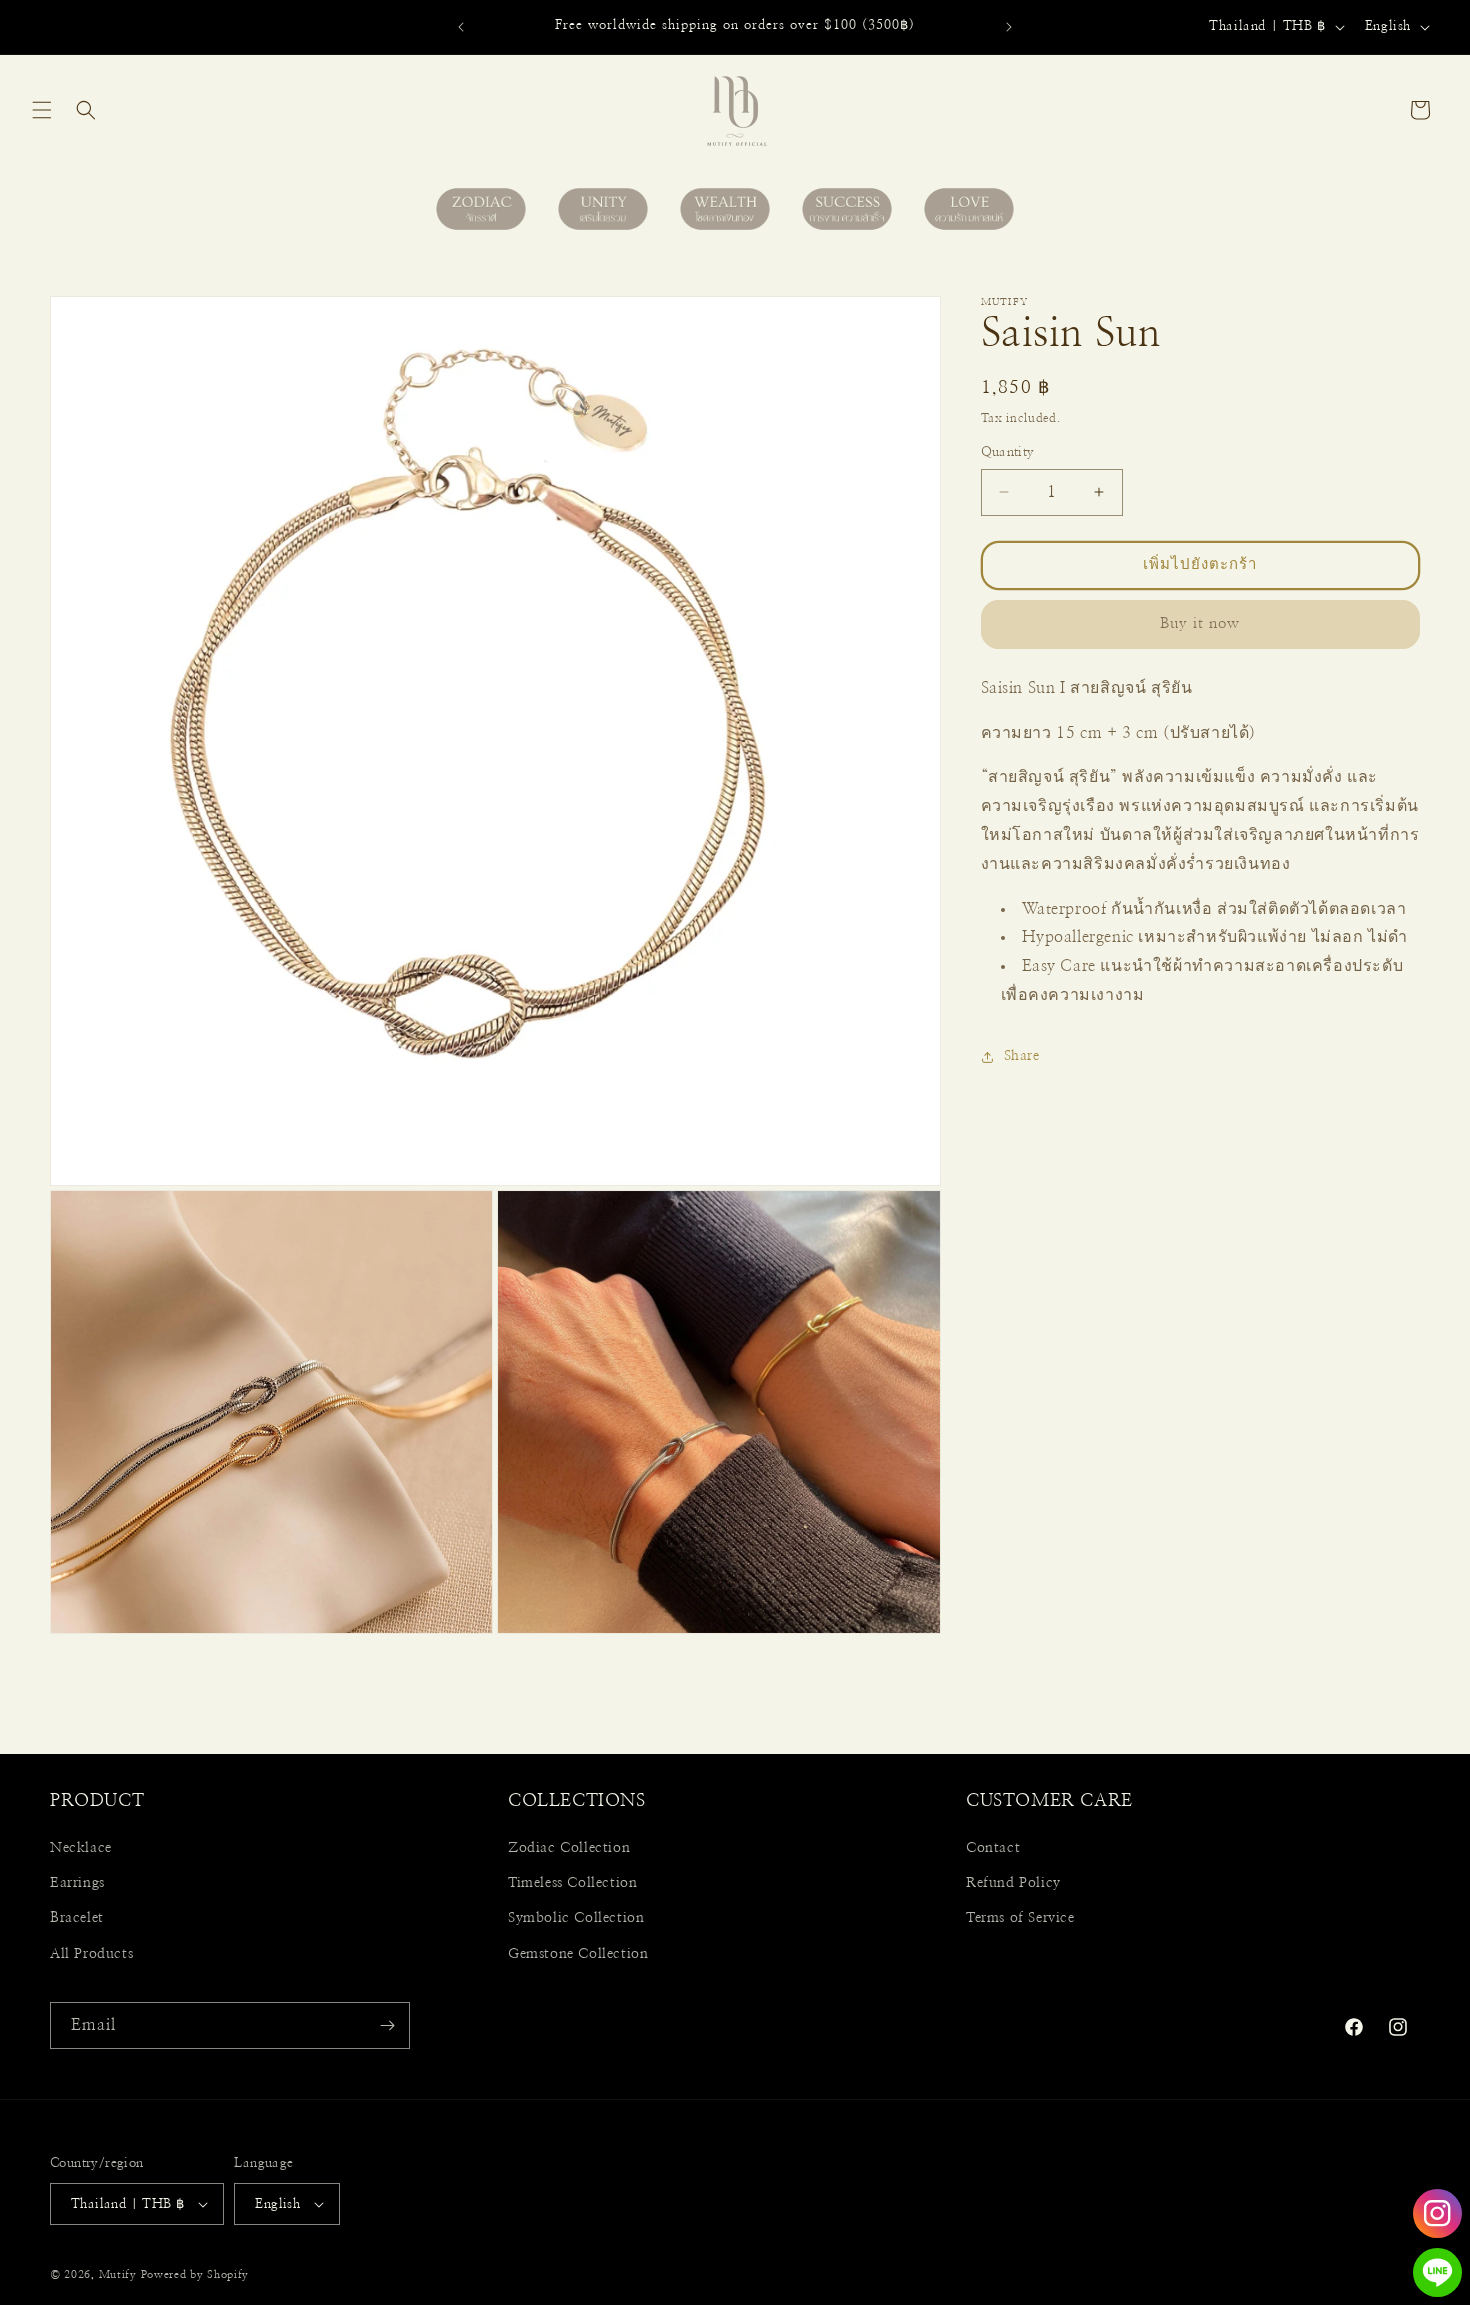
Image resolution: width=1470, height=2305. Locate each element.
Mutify (118, 2274)
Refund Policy (1013, 1883)
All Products (91, 1954)
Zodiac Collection (569, 1848)
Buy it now (1200, 623)
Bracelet (77, 1918)
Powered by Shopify (195, 2274)
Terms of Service (1020, 1918)
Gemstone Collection (578, 1954)
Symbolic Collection (576, 1918)
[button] (42, 110)
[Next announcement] (1009, 27)
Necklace (81, 1848)
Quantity (1008, 452)
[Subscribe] (387, 2025)
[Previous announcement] (461, 27)
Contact (993, 1848)
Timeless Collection (572, 1883)
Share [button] (1022, 1056)
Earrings (77, 1883)
